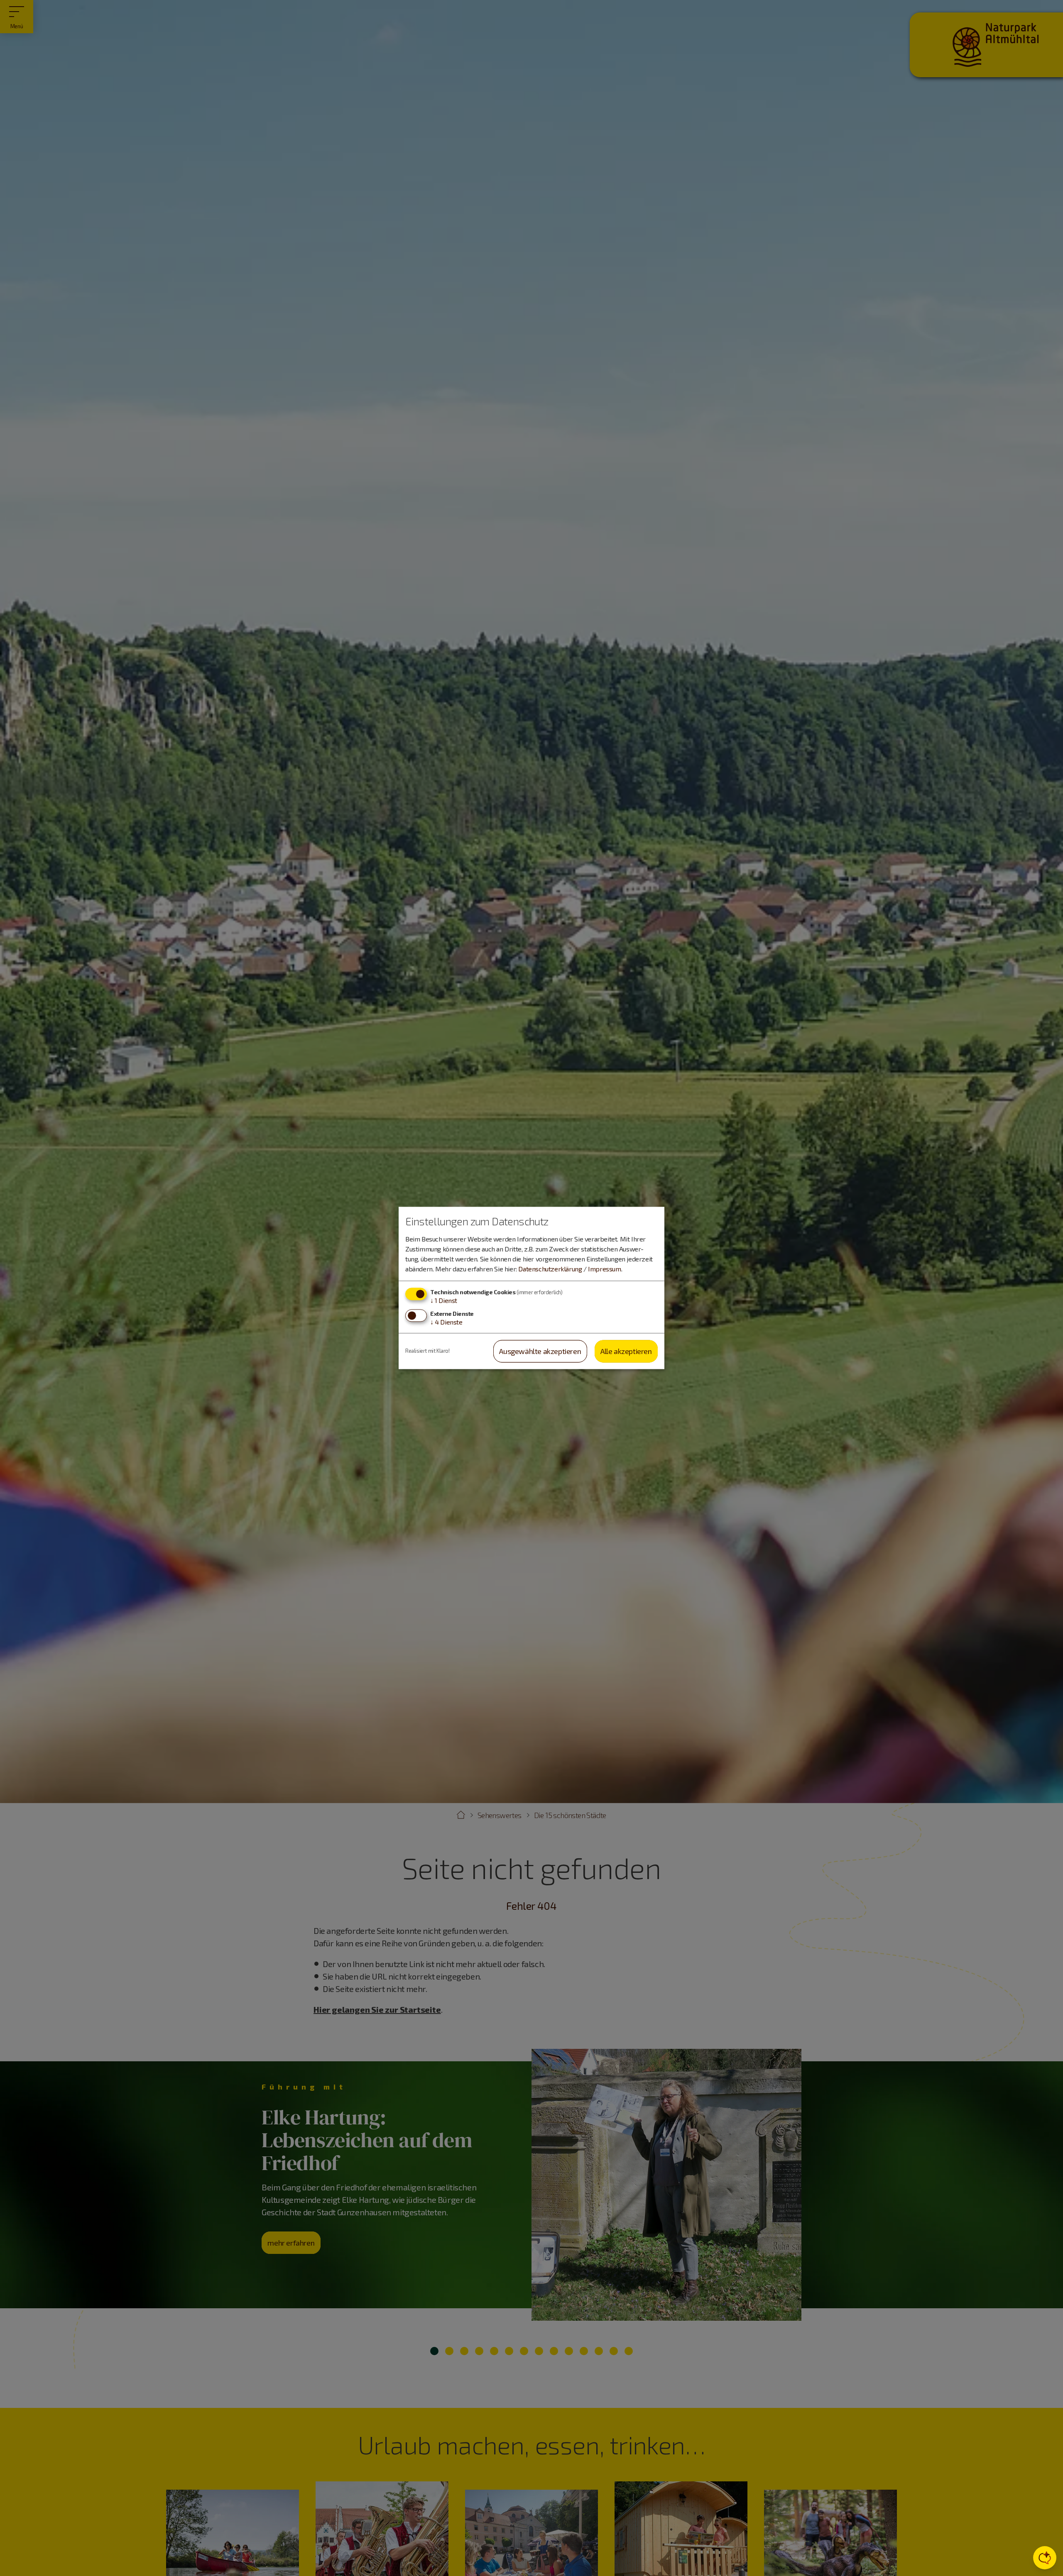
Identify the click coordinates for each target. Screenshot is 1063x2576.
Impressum (604, 1269)
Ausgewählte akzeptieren (540, 1351)
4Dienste (446, 1322)
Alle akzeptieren (626, 1351)
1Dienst (444, 1300)
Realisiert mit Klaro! (427, 1351)
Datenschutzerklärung (550, 1269)
